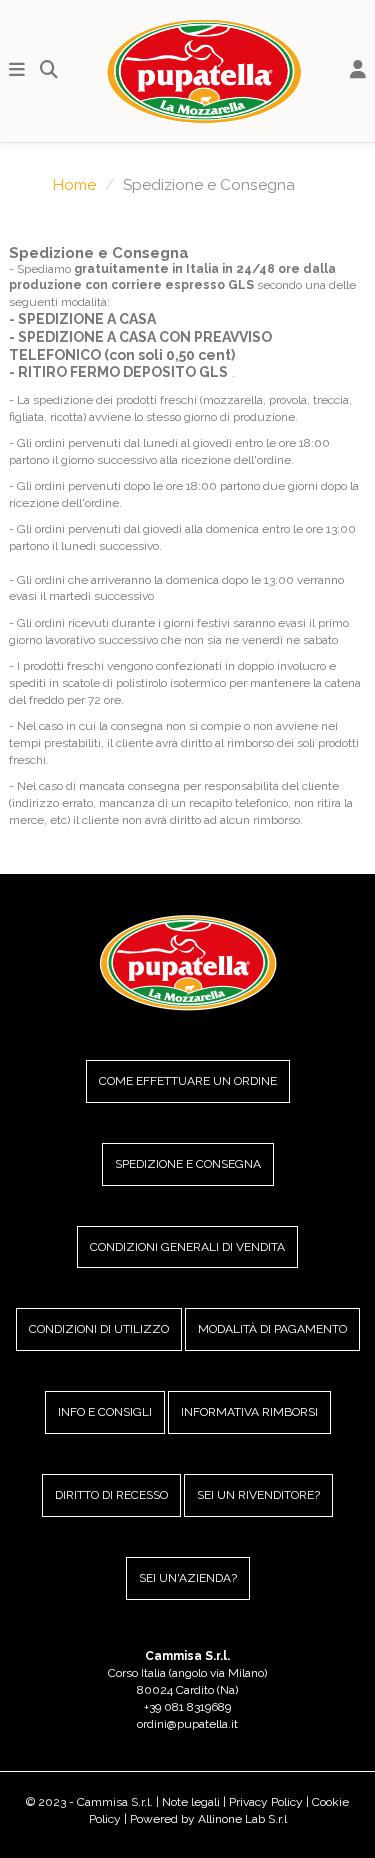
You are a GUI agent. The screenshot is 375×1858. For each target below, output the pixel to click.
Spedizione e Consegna (188, 1164)
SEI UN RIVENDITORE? (258, 1495)
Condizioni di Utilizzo (99, 1329)
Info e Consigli (105, 1412)
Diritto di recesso (111, 1495)
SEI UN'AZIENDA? (188, 1578)
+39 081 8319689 (187, 1707)
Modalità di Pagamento (272, 1329)
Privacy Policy (266, 1802)
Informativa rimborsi (249, 1412)
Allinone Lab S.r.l (242, 1819)
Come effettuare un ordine (188, 1081)
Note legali (191, 1802)
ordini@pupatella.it (187, 1724)
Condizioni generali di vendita (187, 1247)
